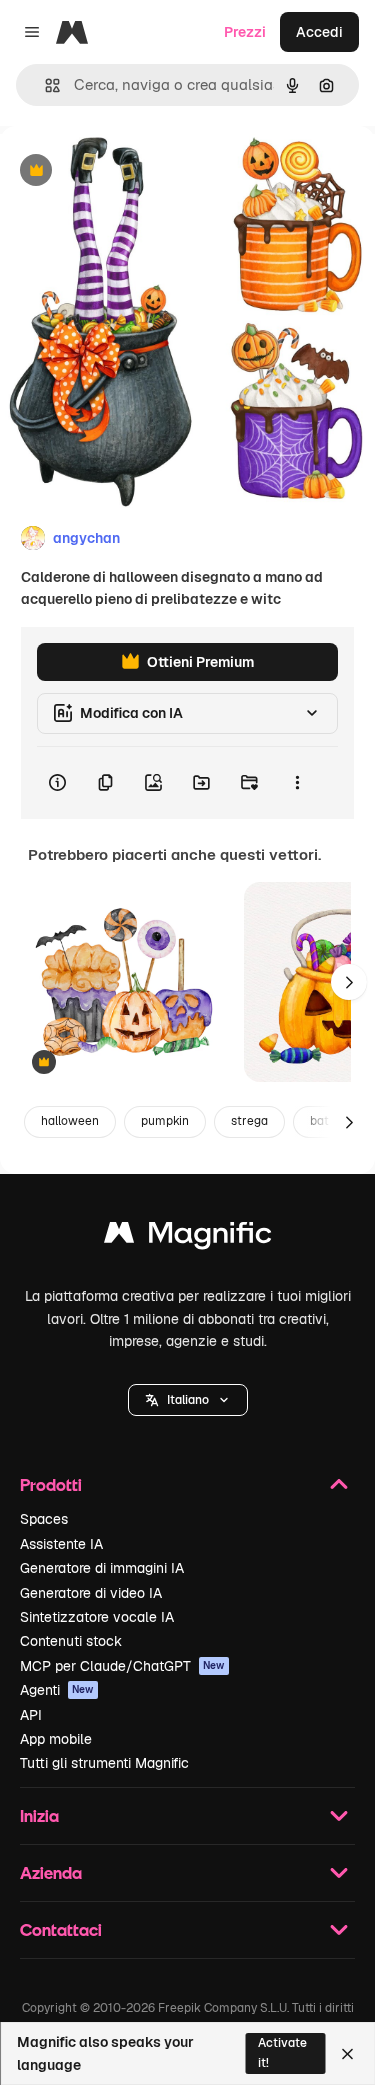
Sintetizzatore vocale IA (97, 1617)
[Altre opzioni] (297, 783)
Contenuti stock (71, 1641)
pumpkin (165, 1121)
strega (249, 1121)
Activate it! (282, 2052)
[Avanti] (349, 982)
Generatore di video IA (91, 1593)
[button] (188, 1400)
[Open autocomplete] (44, 85)
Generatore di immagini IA (102, 1568)
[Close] (347, 2054)
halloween (70, 1121)
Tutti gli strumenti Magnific (104, 1763)
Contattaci (61, 1929)
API (31, 1715)
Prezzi (245, 32)
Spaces (44, 1519)
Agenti (57, 1690)
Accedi (319, 32)
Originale (132, 171)
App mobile (56, 1739)
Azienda (51, 1872)
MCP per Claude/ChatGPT (122, 1666)
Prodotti (51, 1484)
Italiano (188, 1400)
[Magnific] (188, 1237)
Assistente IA (61, 1544)
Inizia (39, 1815)
